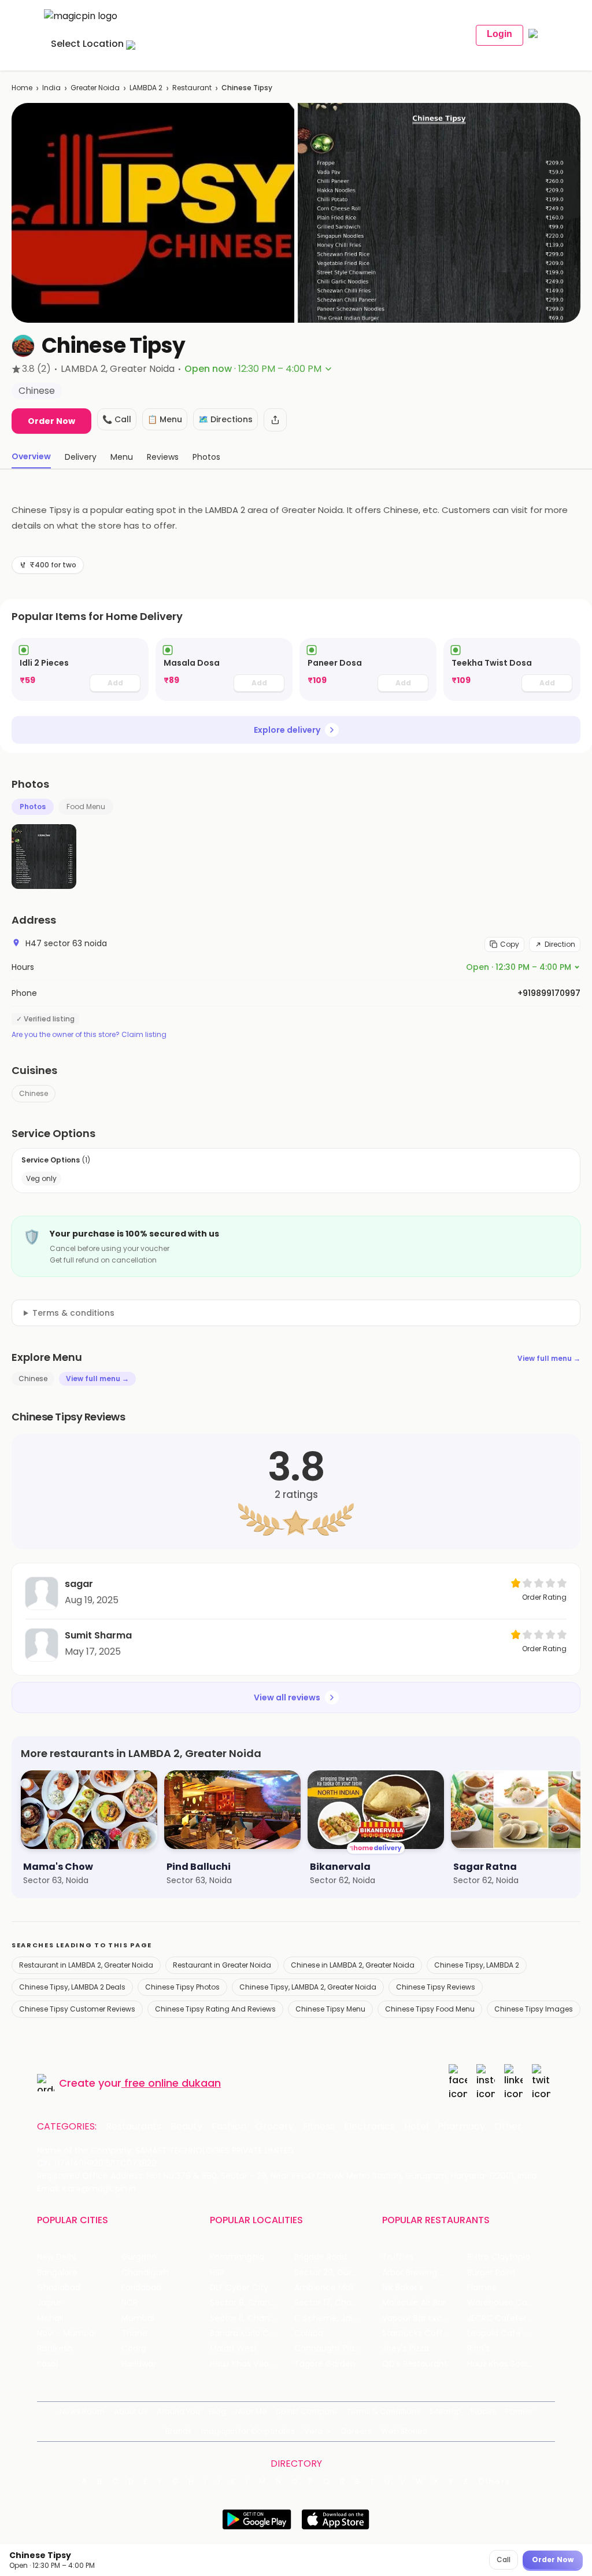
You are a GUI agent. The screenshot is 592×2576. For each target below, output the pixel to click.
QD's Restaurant (415, 2364)
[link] (80, 669)
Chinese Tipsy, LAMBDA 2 (477, 1965)
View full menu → (549, 1358)
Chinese (34, 1093)
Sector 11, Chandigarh (252, 2318)
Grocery (275, 2127)
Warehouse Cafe (502, 2303)
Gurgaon (139, 2257)
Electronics (369, 2127)
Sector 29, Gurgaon (333, 2273)
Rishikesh (55, 2348)
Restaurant (192, 88)
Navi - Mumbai (66, 2333)
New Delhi (56, 2257)
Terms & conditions (73, 1313)
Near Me (251, 2411)
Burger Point (491, 2273)
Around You (178, 2411)
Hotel (416, 2127)
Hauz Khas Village (245, 2364)
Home (22, 88)
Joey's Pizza (406, 2348)
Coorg (134, 2348)
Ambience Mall (324, 2288)
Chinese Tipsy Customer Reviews (77, 2009)
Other (508, 2127)
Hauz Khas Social (501, 2364)
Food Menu (86, 807)
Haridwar (139, 2364)
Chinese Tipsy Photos (182, 1987)
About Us (131, 2411)
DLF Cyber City (239, 2288)
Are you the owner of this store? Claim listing (89, 1035)
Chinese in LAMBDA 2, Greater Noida (353, 1965)
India (51, 88)
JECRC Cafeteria (500, 2318)
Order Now (51, 421)
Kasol (47, 2364)
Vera (313, 2431)
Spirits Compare (307, 2411)
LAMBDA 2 (146, 88)
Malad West (234, 2348)
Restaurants (134, 2127)
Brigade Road (321, 2257)
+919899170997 (549, 993)
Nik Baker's (403, 2288)
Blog (218, 2411)
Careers (356, 2431)
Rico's (478, 2348)
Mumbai (138, 2318)
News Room (82, 2411)
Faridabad (141, 2288)
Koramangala (237, 2257)
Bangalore (57, 2273)
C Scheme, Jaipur (330, 2318)
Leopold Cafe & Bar (506, 2333)
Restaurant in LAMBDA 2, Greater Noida (86, 1965)
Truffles (398, 2257)
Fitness (319, 2127)
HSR (217, 2273)
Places (483, 2411)
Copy (510, 944)
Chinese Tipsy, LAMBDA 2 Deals (72, 1987)
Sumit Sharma (98, 1635)
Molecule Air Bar (414, 2303)
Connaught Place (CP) (336, 2348)
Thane (134, 2333)
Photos (33, 807)
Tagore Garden (325, 2364)
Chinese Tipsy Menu (330, 2009)
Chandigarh (145, 2273)
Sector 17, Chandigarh (336, 2303)
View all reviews (287, 1697)
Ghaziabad (59, 2288)
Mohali (50, 2318)
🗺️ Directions (225, 419)
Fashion (229, 2127)
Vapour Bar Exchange (424, 2318)
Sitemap (445, 2411)
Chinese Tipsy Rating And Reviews (215, 2009)
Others (494, 2482)
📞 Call (117, 419)
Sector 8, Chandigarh (252, 2303)
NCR (129, 2303)
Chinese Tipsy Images (534, 2009)
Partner (519, 2411)
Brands (179, 2431)
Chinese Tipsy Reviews (436, 1987)
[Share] (275, 420)
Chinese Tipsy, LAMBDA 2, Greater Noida (308, 1987)
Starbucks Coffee (418, 2333)
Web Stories (404, 2431)
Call (504, 2560)
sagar (79, 1584)
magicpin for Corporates (248, 2431)
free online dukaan (173, 2083)
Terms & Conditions (384, 2411)
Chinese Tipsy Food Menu (430, 2009)
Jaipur (49, 2303)
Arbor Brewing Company (424, 2273)
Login (499, 34)
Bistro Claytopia (499, 2257)
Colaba (309, 2333)
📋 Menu (165, 419)
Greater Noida (95, 88)
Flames (482, 2288)
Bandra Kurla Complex (252, 2333)
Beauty (186, 2127)
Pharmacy (461, 2127)
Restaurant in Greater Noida (222, 1965)
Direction (560, 944)
